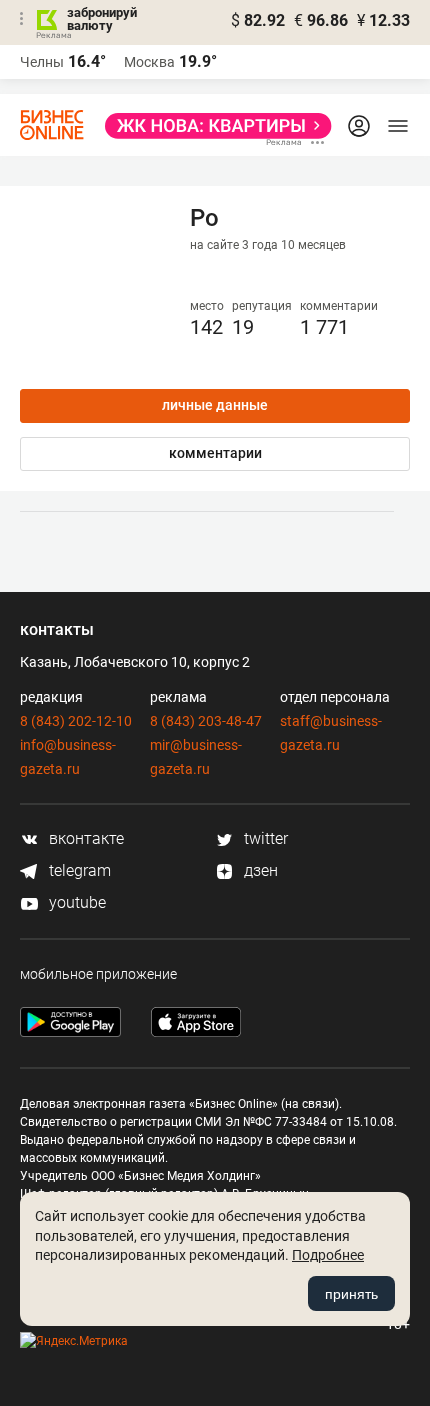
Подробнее (328, 1255)
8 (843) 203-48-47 (206, 721)
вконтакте (84, 838)
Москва (149, 62)
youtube (75, 902)
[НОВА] (212, 126)
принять (351, 1294)
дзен (259, 870)
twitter (264, 838)
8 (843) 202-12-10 (76, 721)
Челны (42, 62)
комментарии (215, 453)
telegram (78, 870)
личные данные (215, 405)
